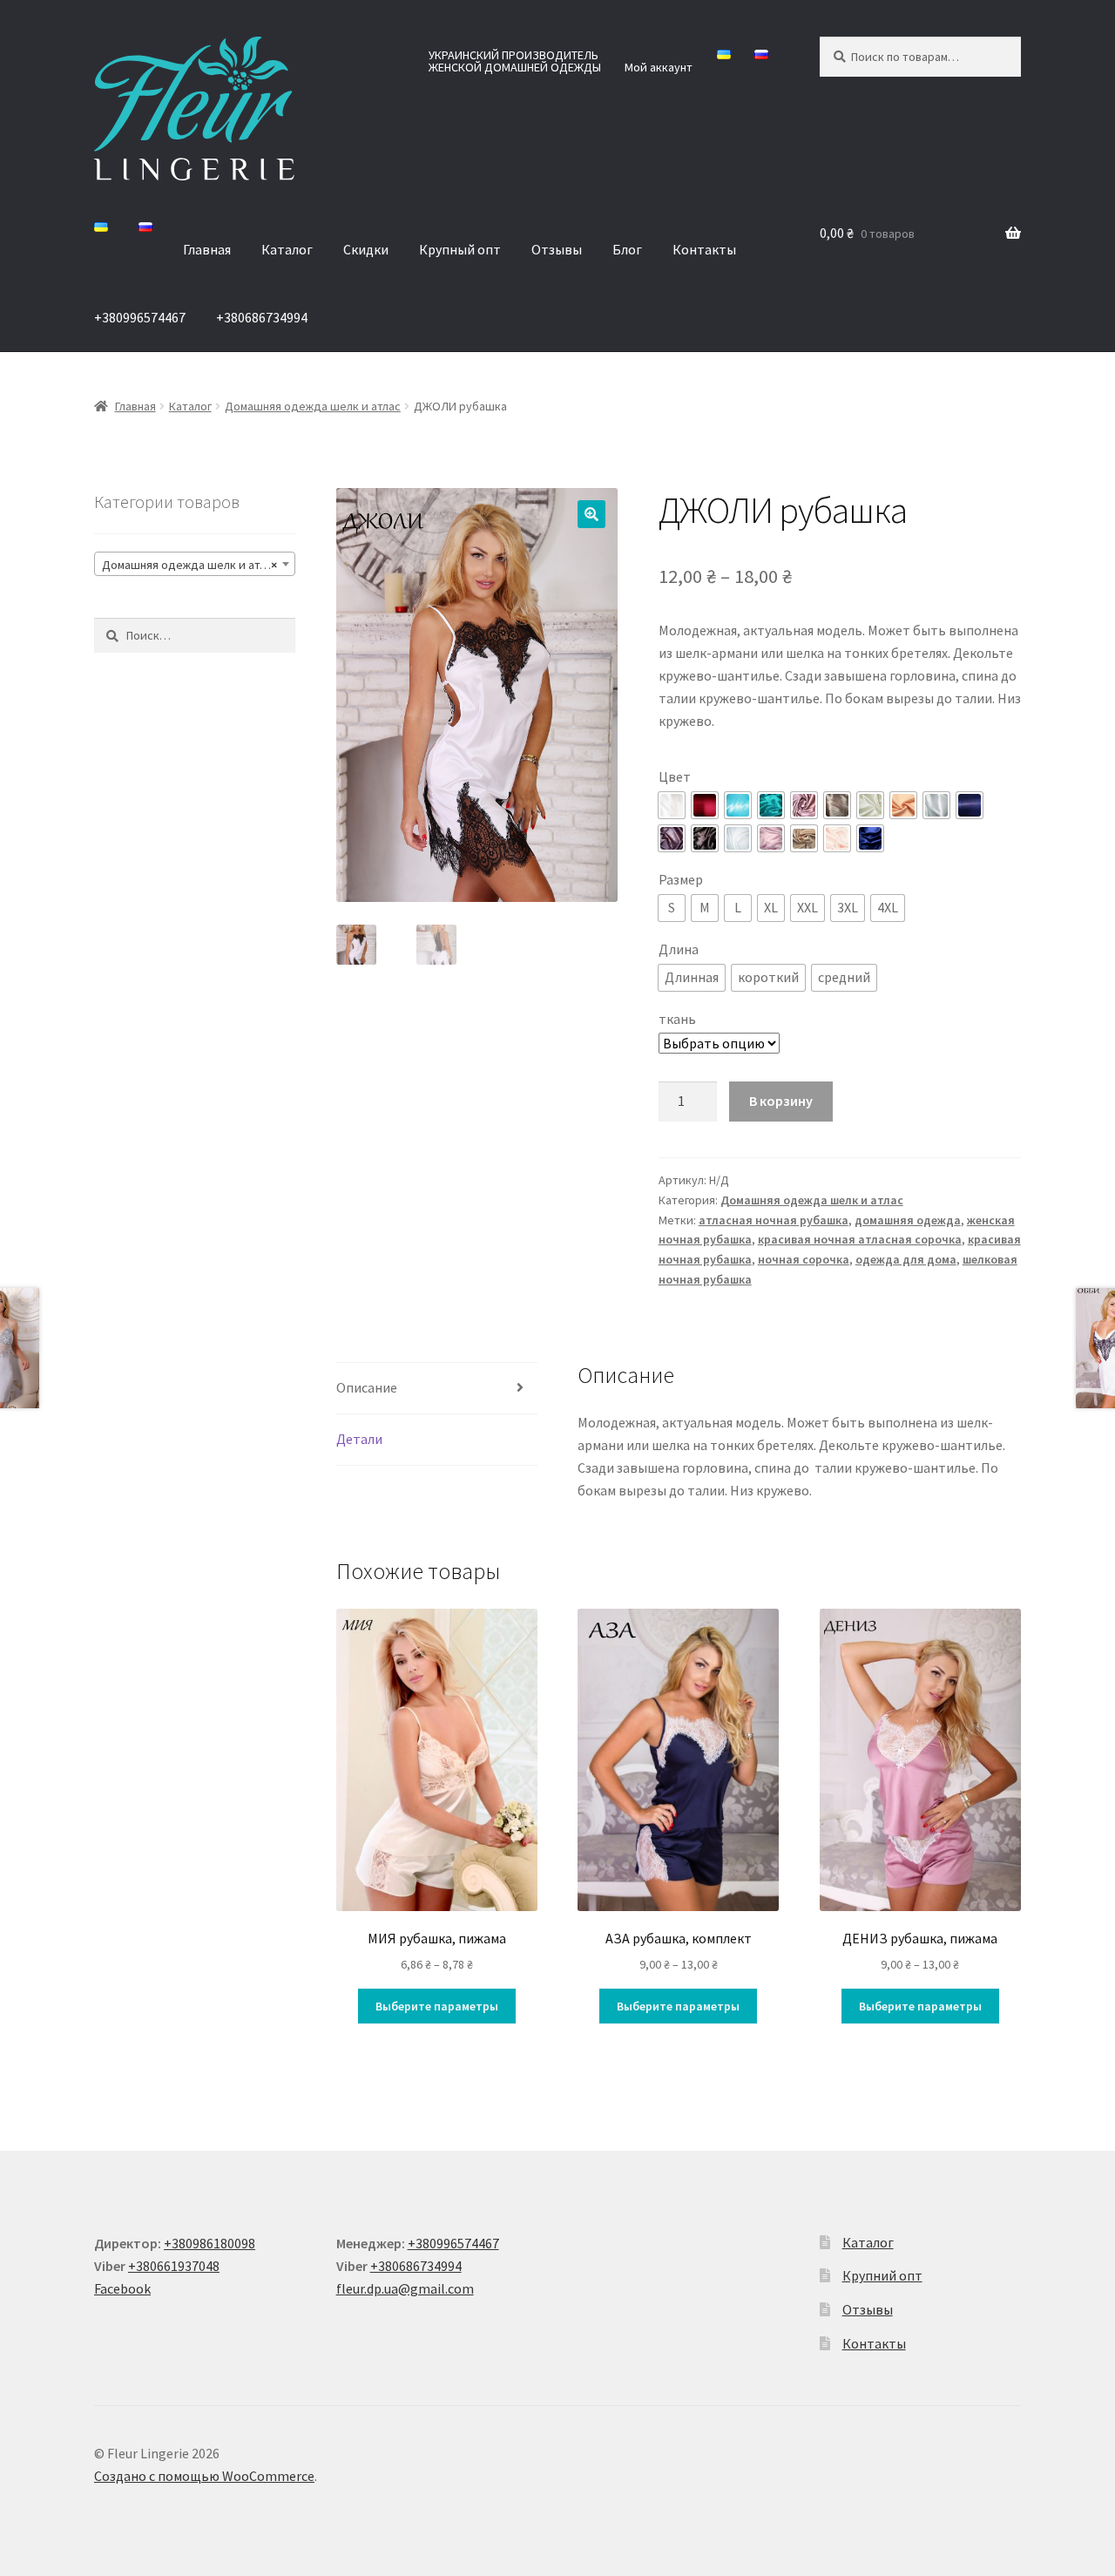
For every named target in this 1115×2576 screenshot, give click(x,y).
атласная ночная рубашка (774, 1220)
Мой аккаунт (659, 67)
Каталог (287, 249)
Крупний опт (882, 2275)
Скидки (366, 249)
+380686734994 (262, 317)
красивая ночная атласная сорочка (860, 1239)
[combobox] (195, 564)
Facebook (122, 2288)
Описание (367, 1387)
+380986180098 (209, 2243)
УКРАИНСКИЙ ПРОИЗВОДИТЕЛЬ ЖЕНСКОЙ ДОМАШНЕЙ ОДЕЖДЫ (515, 61)
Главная (207, 249)
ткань (677, 1019)
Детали (359, 1439)
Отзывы (557, 249)
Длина (679, 949)
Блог (627, 249)
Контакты (704, 249)
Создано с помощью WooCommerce (204, 2476)
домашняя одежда (908, 1220)
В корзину (781, 1101)
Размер (681, 879)
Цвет (675, 776)
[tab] (437, 1389)
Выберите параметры (437, 2006)
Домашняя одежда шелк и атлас (313, 406)
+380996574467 (140, 317)
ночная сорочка (804, 1259)
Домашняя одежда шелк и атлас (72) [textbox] (198, 565)
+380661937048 (174, 2266)
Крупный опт (460, 249)
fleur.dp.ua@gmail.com (405, 2288)
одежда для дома (906, 1259)
